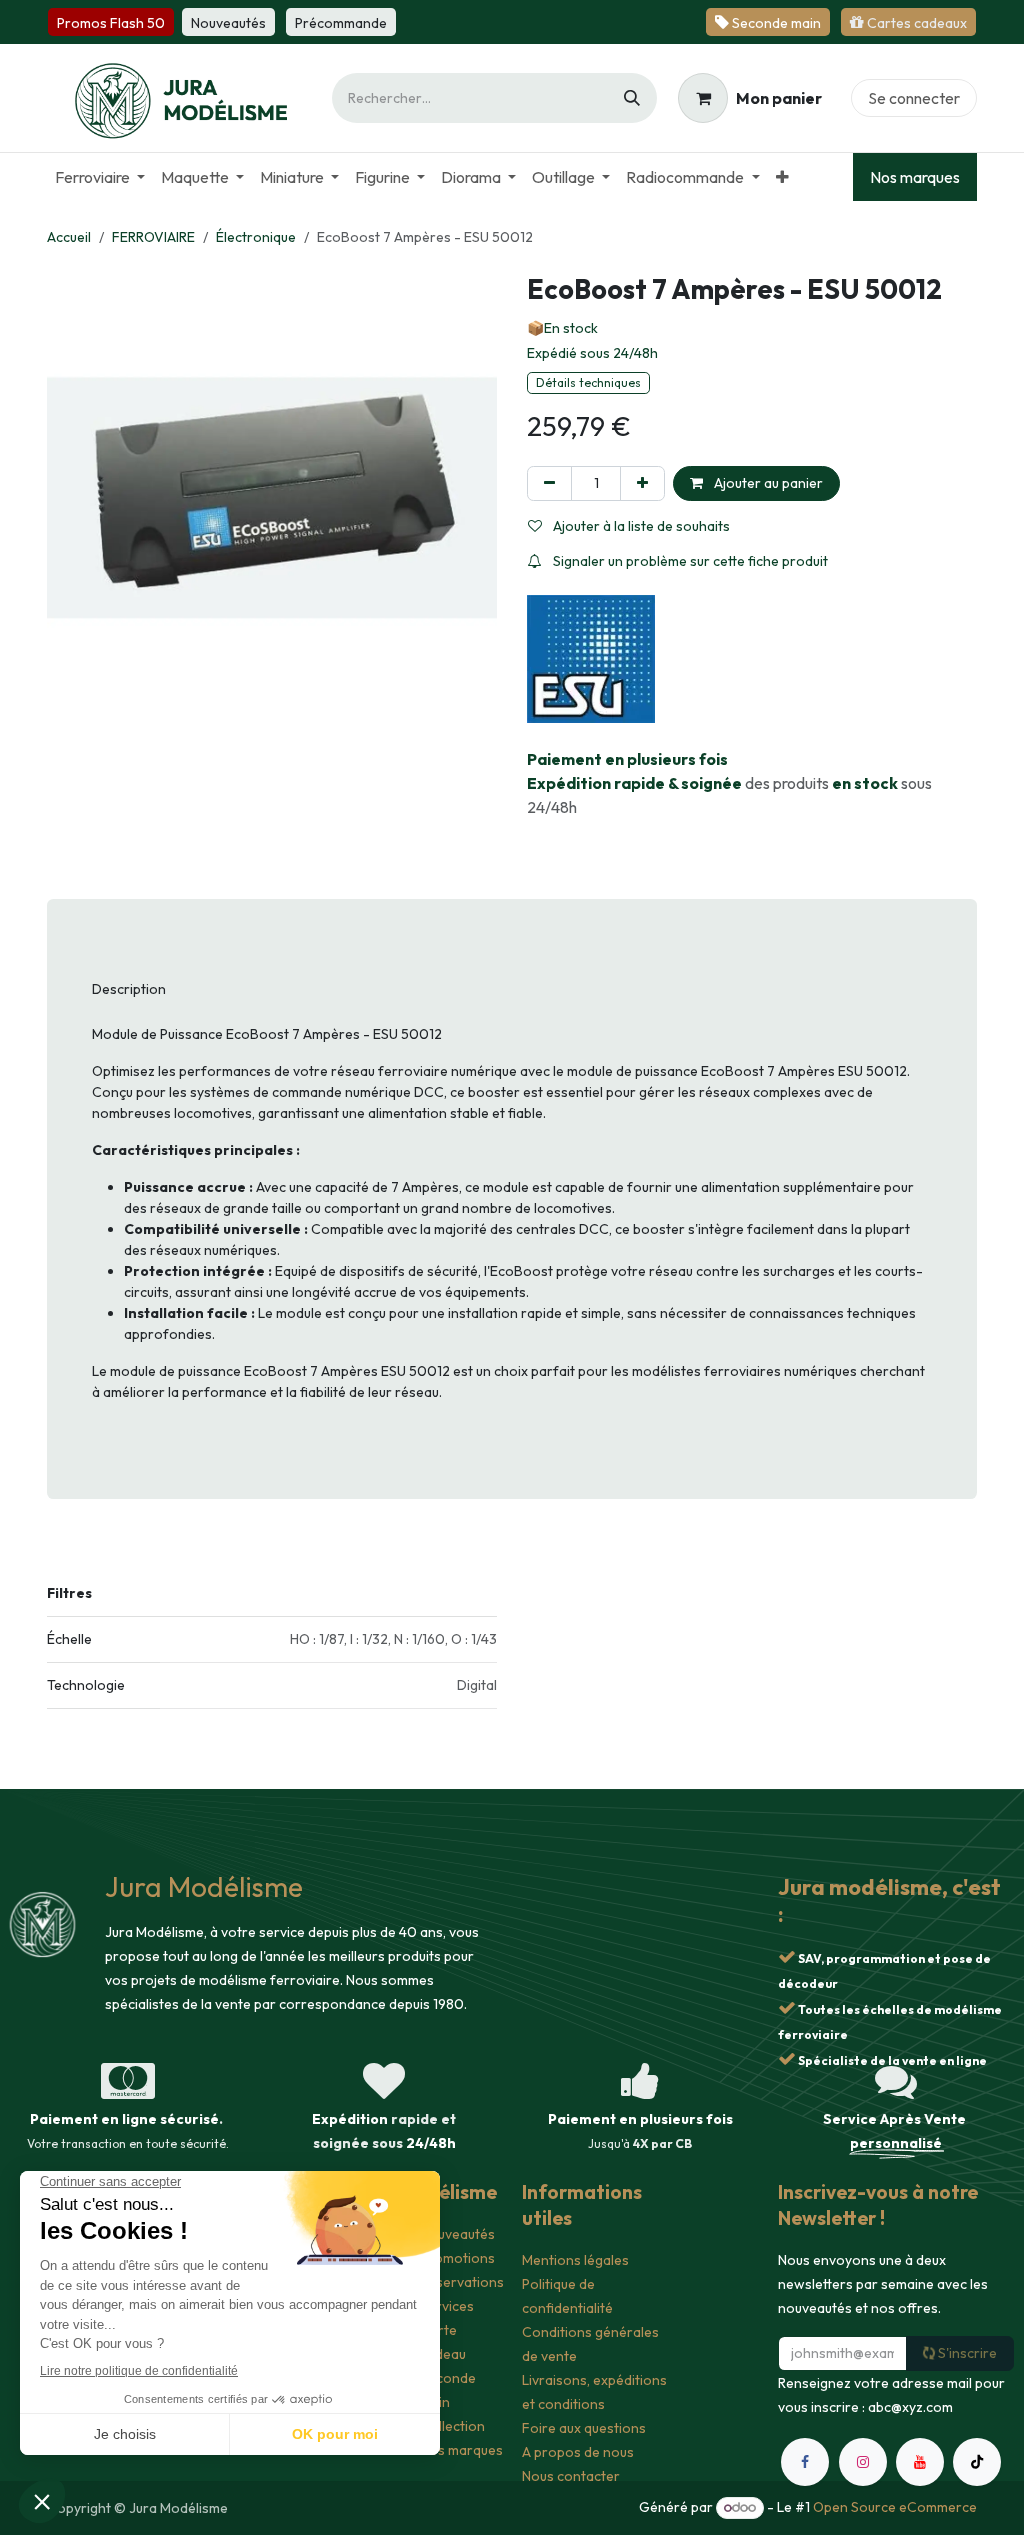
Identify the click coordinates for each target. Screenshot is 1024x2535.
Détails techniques (588, 382)
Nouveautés (457, 2234)
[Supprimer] (549, 483)
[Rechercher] (632, 98)
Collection (452, 2426)
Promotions (457, 2258)
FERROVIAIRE (153, 237)
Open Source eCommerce (895, 2507)
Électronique (256, 237)
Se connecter (914, 98)
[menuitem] (100, 177)
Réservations (462, 2282)
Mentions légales (575, 2260)
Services (447, 2306)
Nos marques (915, 177)
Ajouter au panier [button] (767, 483)
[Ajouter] (642, 483)
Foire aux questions (584, 2428)
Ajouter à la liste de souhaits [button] (640, 526)
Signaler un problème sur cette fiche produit (689, 561)
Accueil (69, 237)
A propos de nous (578, 2452)
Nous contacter (571, 2476)
